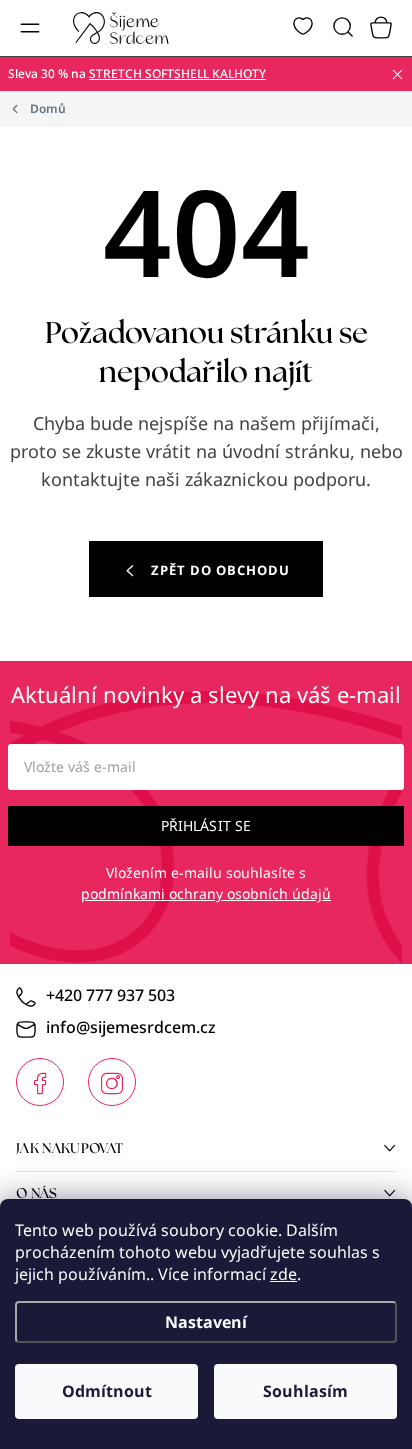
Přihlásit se (206, 825)
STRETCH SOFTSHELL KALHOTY (177, 73)
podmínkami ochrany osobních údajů (206, 893)
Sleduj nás (40, 1082)
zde (283, 1274)
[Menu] (30, 28)
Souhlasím (305, 1391)
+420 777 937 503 (110, 995)
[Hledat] (343, 28)
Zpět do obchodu (220, 570)
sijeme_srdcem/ (112, 1082)
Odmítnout (107, 1391)
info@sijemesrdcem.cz (131, 1027)
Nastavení (206, 1322)
